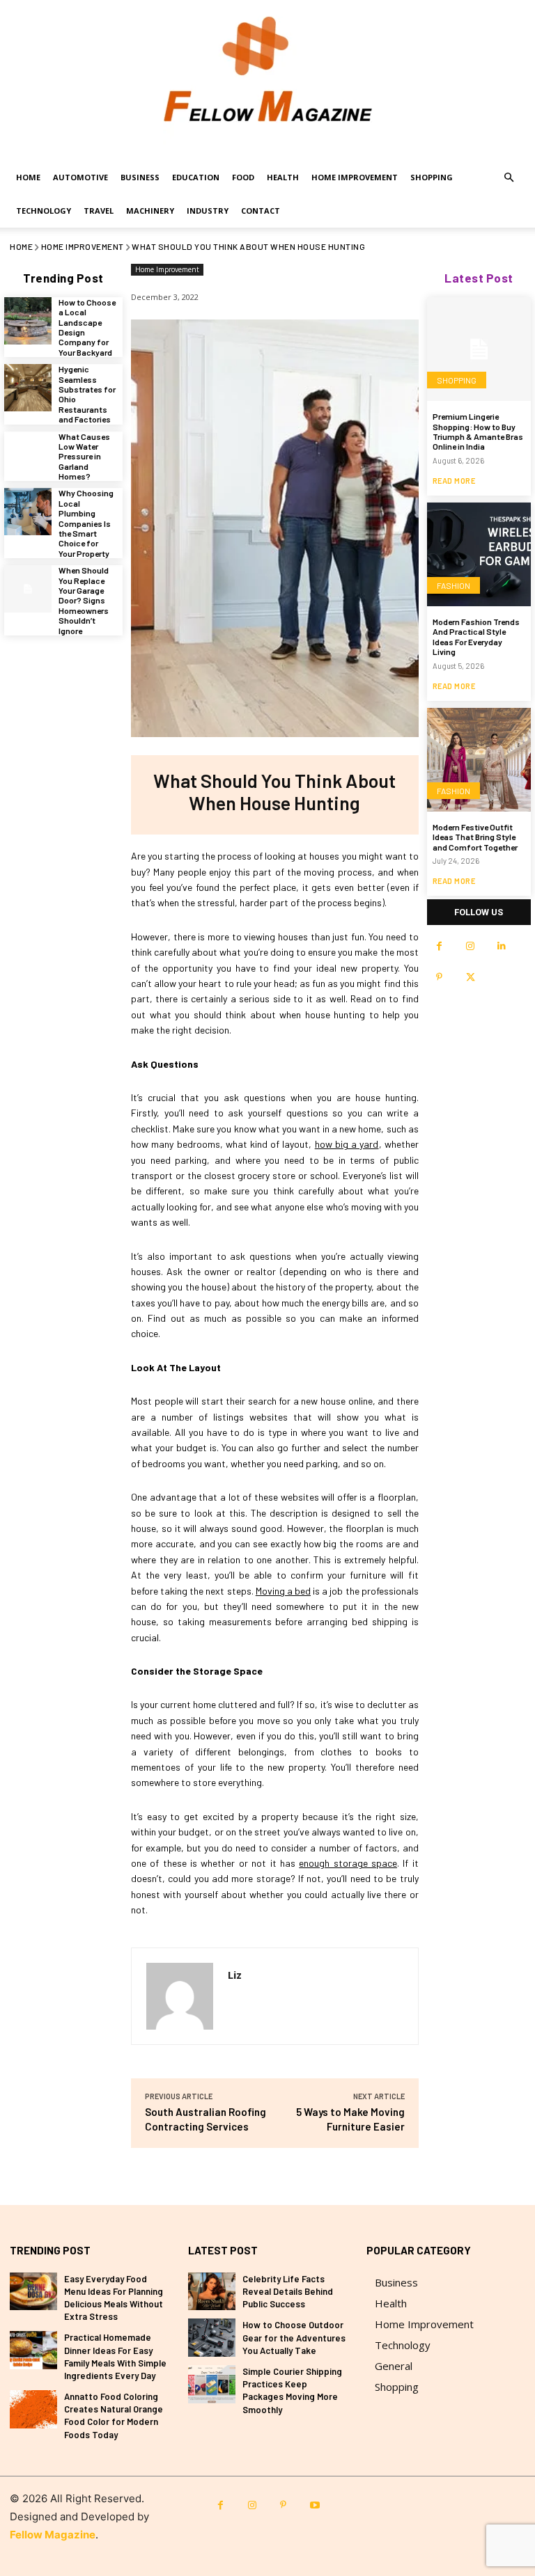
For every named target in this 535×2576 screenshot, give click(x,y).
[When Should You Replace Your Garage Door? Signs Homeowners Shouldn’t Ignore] (28, 589)
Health (283, 177)
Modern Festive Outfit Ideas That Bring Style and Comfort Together (475, 837)
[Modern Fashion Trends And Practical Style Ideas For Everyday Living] (479, 554)
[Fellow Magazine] (267, 80)
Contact (261, 211)
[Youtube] (315, 2505)
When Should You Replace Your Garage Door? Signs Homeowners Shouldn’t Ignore (84, 600)
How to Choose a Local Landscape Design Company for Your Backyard (87, 327)
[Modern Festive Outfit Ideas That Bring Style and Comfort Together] (479, 760)
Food (243, 177)
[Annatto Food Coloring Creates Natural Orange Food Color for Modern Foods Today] (33, 2409)
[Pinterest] (439, 978)
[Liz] (180, 1996)
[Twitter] (471, 978)
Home (28, 177)
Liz (235, 1975)
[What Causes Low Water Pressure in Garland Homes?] (28, 455)
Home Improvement (355, 177)
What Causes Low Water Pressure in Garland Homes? (84, 457)
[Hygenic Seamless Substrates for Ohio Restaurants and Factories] (28, 388)
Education (196, 177)
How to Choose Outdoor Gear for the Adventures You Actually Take (294, 2337)
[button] (509, 178)
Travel (99, 211)
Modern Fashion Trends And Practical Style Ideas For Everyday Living (476, 637)
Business (140, 177)
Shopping (432, 177)
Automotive (80, 177)
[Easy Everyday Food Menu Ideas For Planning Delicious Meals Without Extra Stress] (33, 2292)
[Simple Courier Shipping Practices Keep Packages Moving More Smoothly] (212, 2384)
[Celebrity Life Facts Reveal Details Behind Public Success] (212, 2292)
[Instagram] (471, 946)
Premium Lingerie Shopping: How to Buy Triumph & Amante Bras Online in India (478, 431)
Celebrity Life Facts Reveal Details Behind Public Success (288, 2291)
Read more (454, 481)
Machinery (150, 211)
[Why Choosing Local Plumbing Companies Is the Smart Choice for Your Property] (28, 512)
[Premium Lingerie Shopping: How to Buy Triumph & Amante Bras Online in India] (479, 349)
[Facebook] (439, 946)
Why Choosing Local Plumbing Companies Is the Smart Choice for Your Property (86, 523)
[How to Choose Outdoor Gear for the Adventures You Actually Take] (212, 2338)
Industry (208, 211)
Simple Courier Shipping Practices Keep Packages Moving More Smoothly (292, 2391)
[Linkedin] (502, 946)
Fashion (453, 585)
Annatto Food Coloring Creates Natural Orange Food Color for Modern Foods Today (114, 2416)
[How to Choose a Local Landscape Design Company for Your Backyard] (28, 321)
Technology (44, 211)
